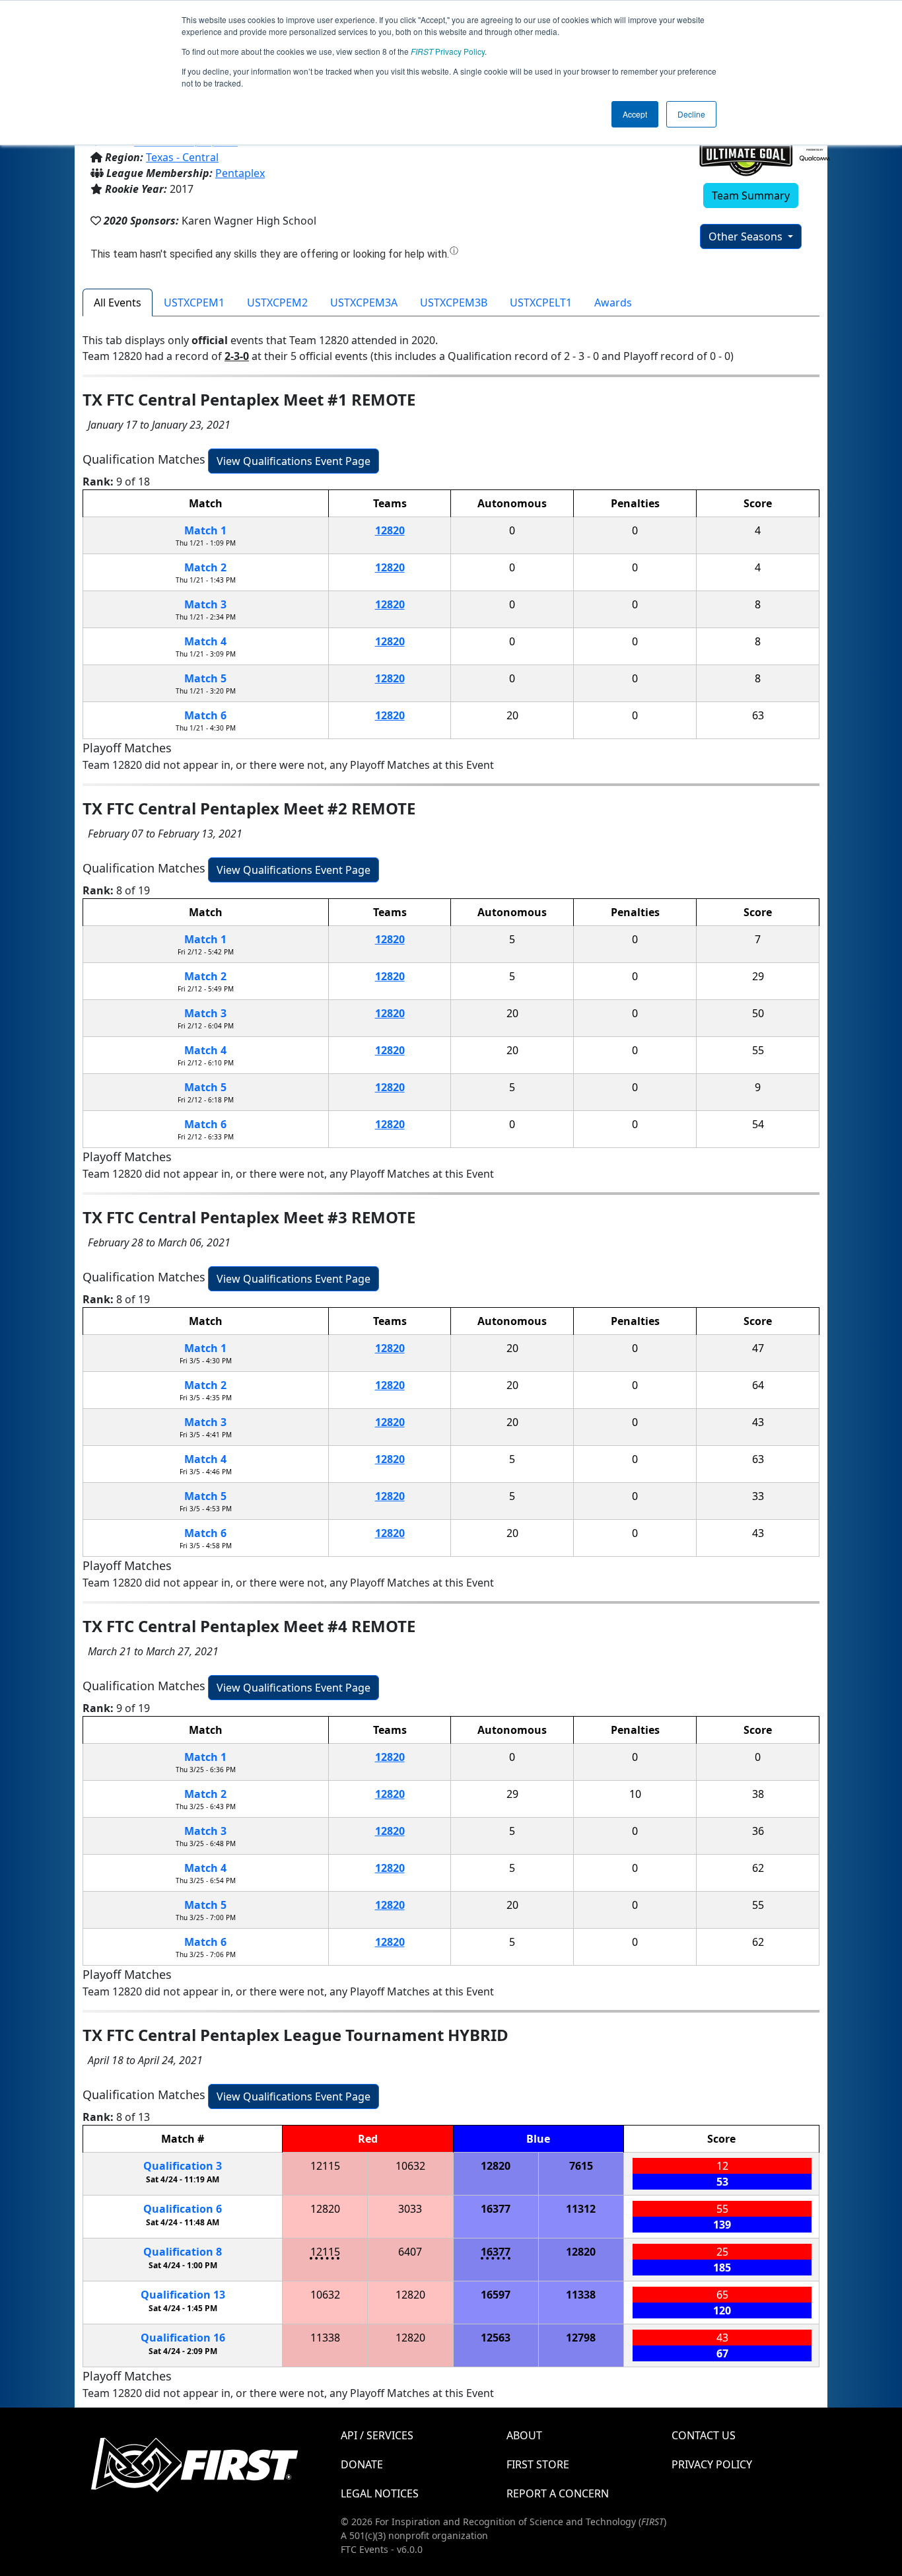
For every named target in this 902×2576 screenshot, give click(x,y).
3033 (410, 2209)
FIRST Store (538, 2464)
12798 (581, 2338)
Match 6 (205, 715)
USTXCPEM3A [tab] (364, 303)
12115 (325, 2166)
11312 (581, 2209)
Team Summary (751, 196)
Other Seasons (747, 236)
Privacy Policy (448, 51)
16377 (496, 2209)
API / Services (377, 2435)
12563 (496, 2338)
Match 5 (205, 678)
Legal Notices (380, 2493)
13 (183, 2295)
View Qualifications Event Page (294, 461)
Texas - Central (182, 157)
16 (183, 2338)
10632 (410, 2166)
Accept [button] (635, 114)
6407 (410, 2252)
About (524, 2435)
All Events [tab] (118, 303)
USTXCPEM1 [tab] (194, 303)
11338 (581, 2295)
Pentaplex (240, 173)
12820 (390, 530)
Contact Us (704, 2435)
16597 (496, 2295)
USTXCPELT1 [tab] (541, 303)
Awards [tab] (613, 303)
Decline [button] (691, 114)
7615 (581, 2166)
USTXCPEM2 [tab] (277, 303)
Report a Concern (558, 2493)
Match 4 (205, 641)
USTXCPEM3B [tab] (454, 303)
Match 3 (205, 604)
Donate (362, 2464)
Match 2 (205, 567)
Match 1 (205, 530)
